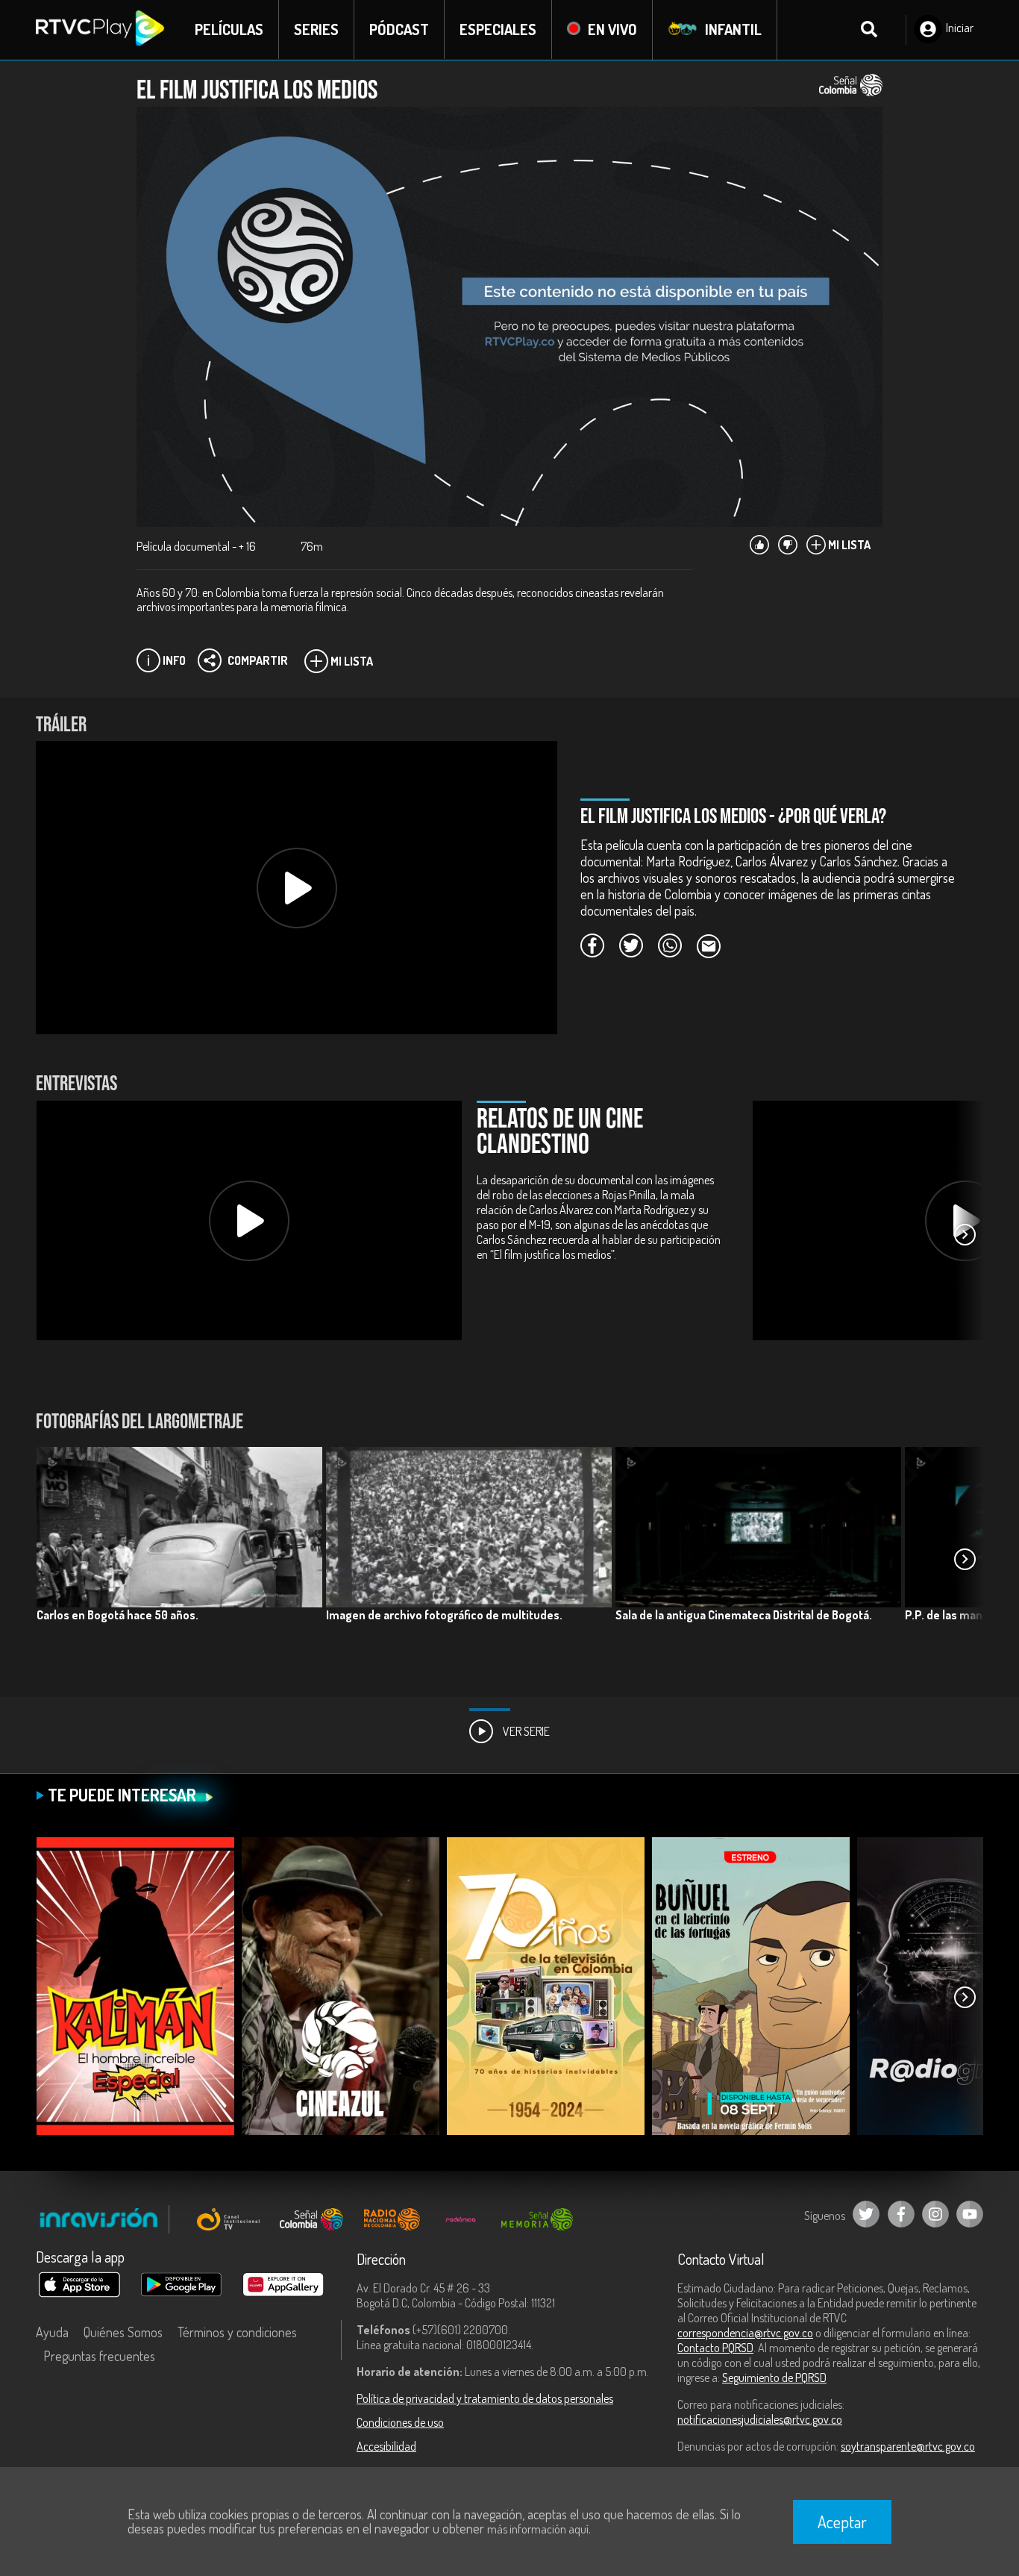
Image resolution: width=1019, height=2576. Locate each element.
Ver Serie (525, 1731)
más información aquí (538, 2529)
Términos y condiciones (237, 2332)
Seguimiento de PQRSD (774, 2378)
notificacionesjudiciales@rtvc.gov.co (760, 2419)
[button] (965, 1235)
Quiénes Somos (123, 2332)
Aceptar (842, 2522)
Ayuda (52, 2332)
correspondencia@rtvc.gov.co (745, 2333)
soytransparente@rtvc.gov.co (908, 2446)
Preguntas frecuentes (99, 2356)
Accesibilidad (386, 2446)
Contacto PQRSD (715, 2348)
